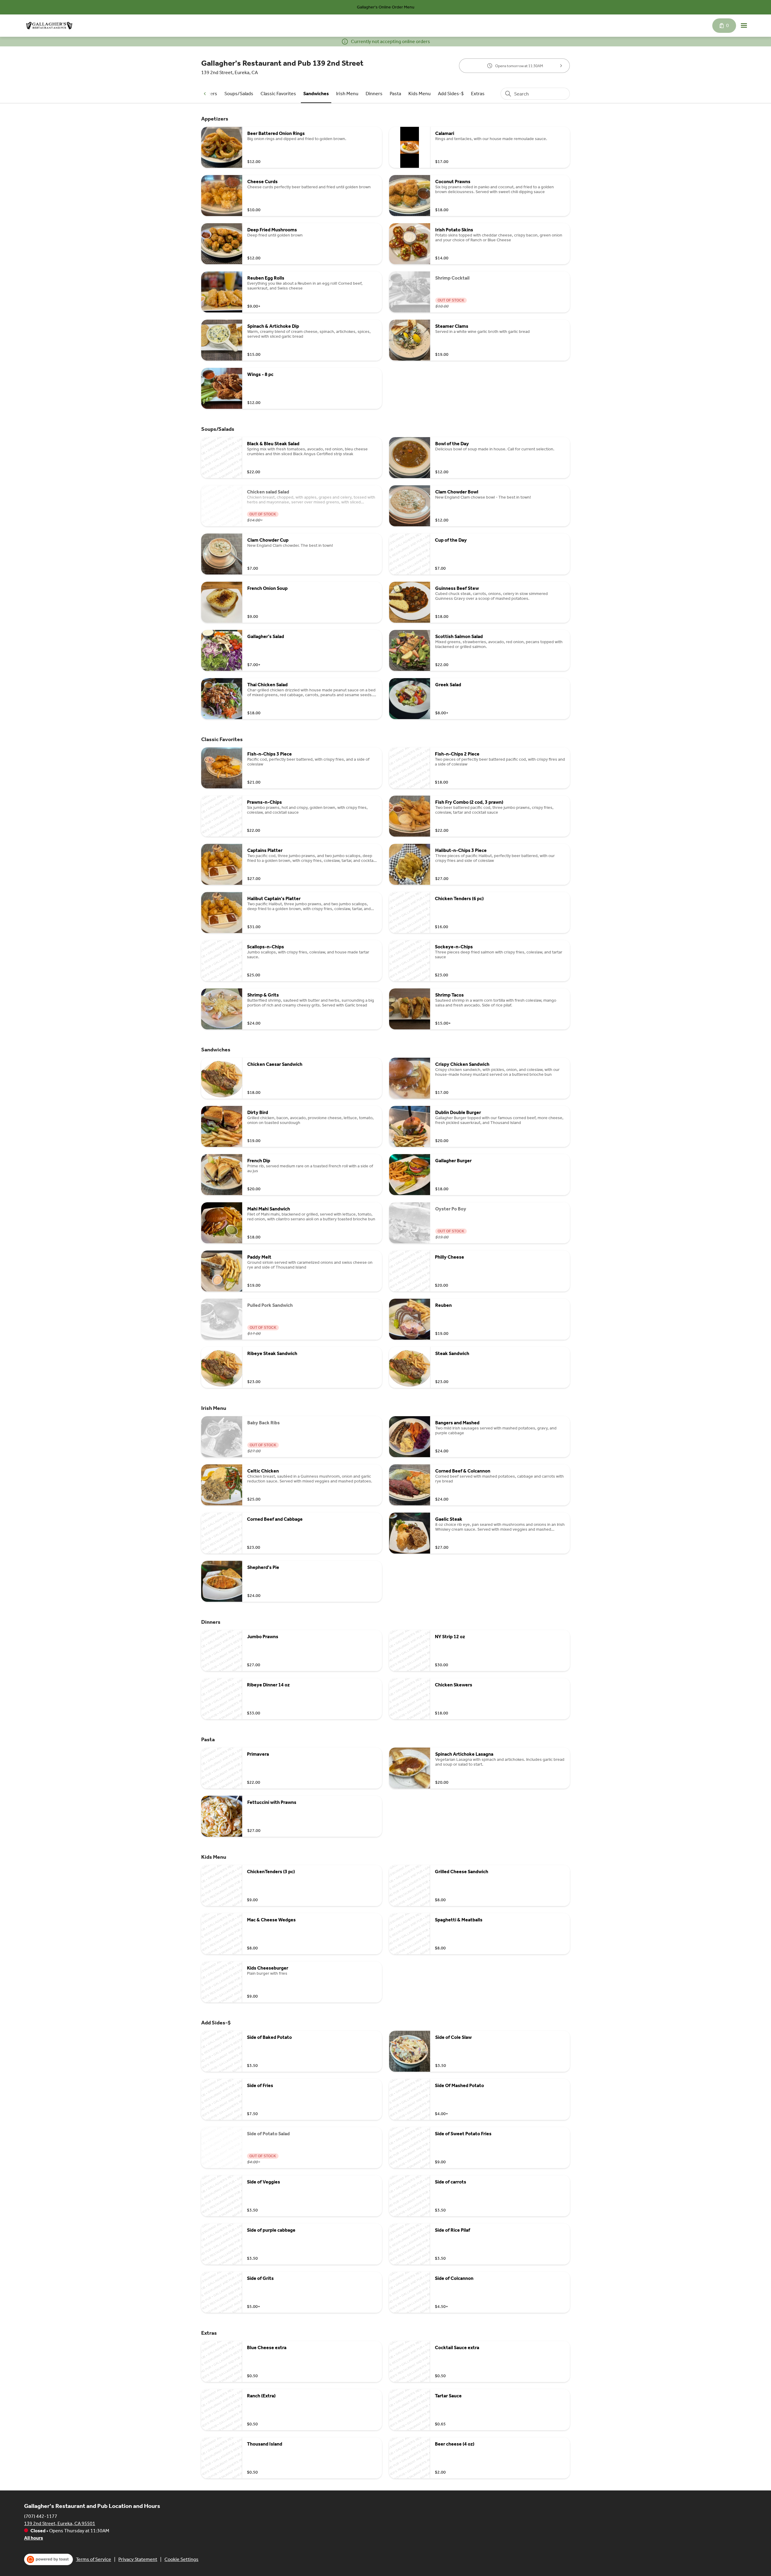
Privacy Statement (138, 2559)
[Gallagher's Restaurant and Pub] (49, 26)
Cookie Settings (181, 2559)
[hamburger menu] (744, 26)
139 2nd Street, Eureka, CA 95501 (60, 2523)
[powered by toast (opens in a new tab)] (48, 2559)
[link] (239, 94)
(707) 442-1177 (41, 2516)
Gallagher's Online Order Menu (386, 7)
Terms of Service (94, 2559)
